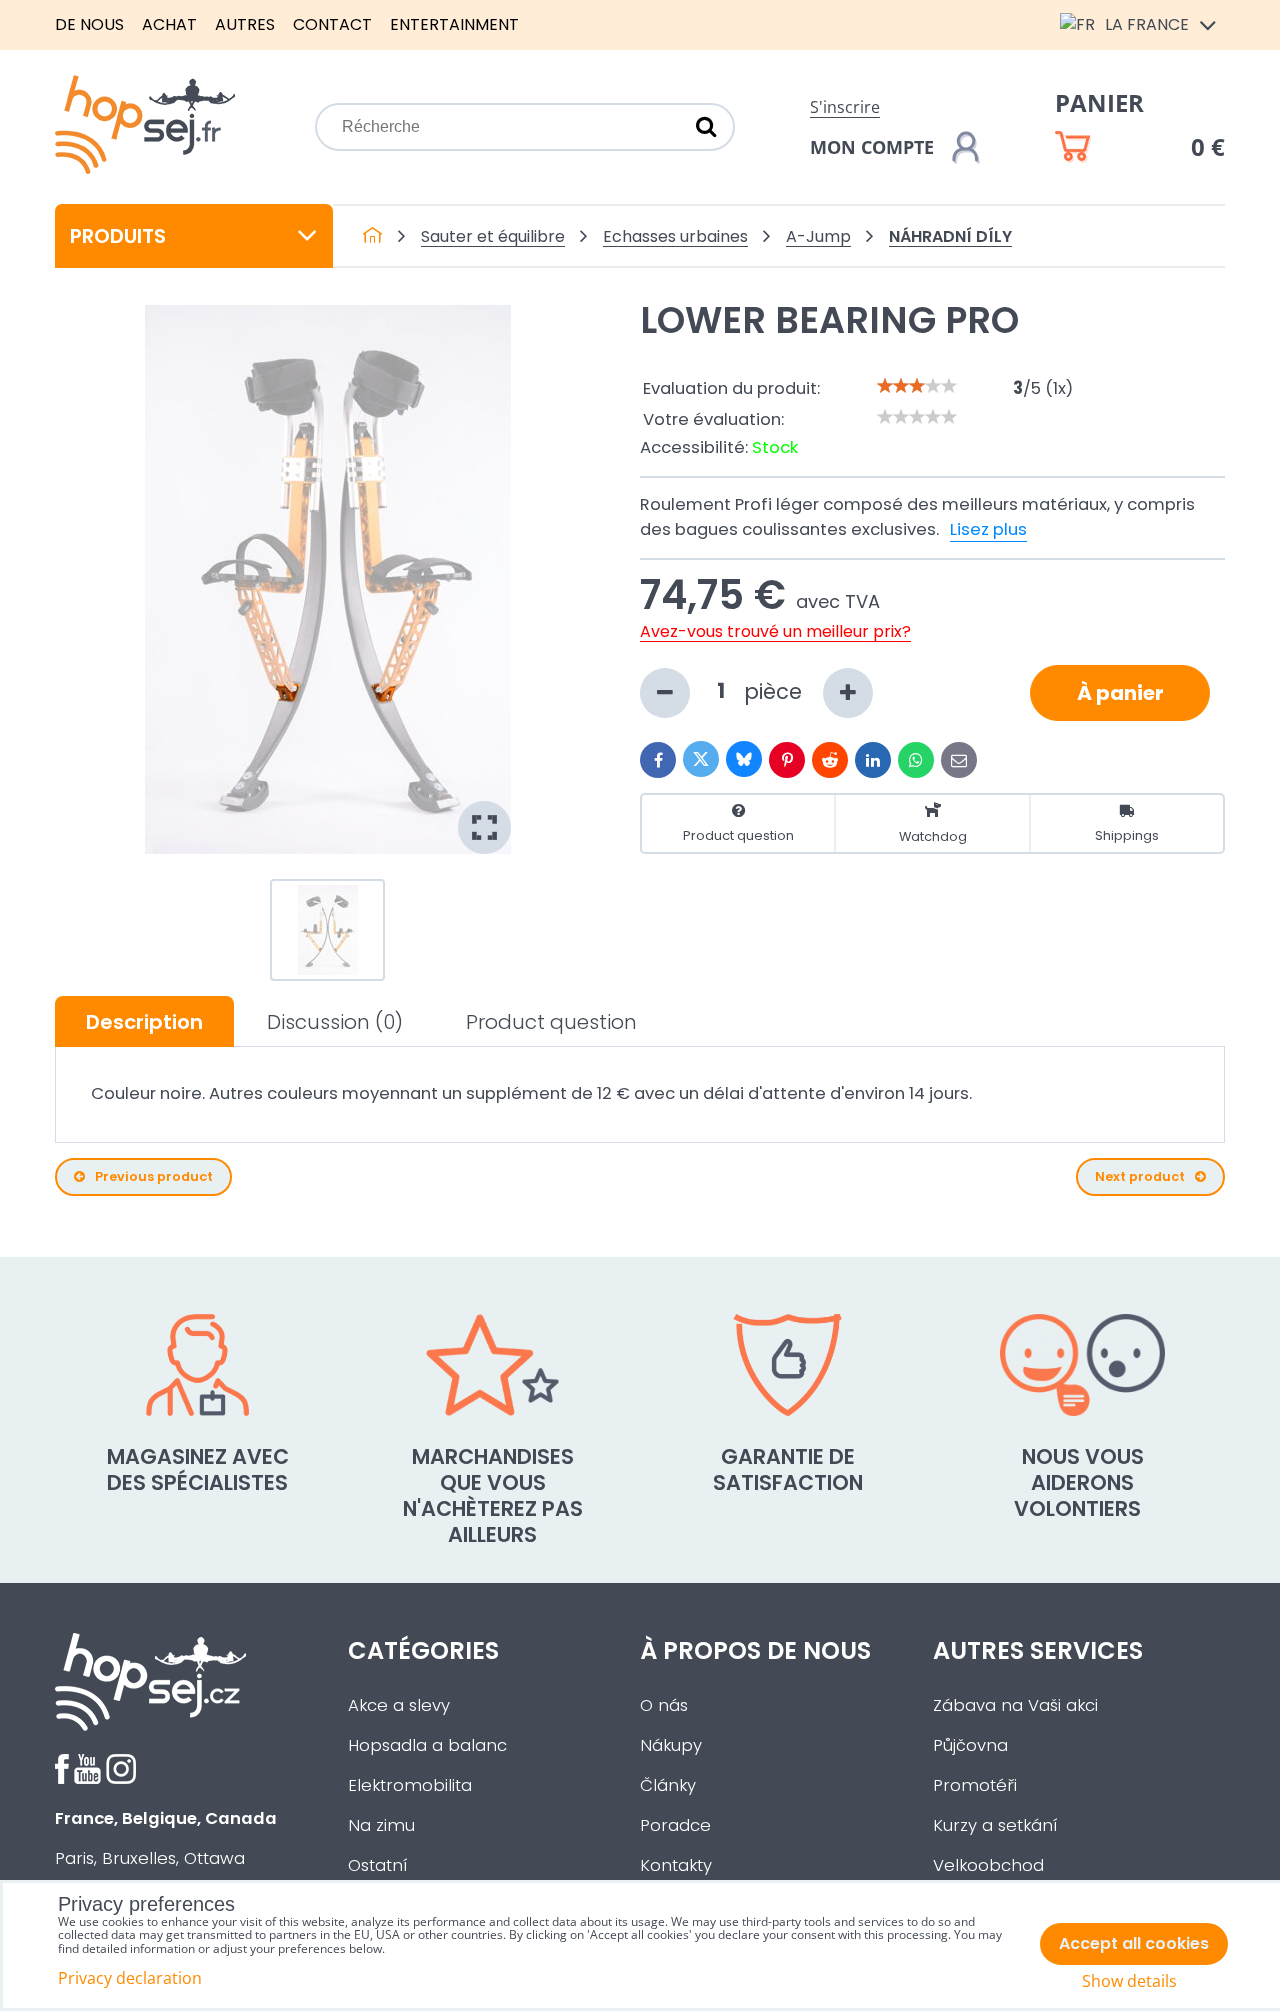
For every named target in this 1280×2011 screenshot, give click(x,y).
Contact (332, 24)
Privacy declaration (130, 1978)
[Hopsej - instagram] (121, 1778)
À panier (1120, 693)
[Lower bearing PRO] (328, 579)
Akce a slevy (399, 1705)
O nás (664, 1705)
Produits (118, 236)
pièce (776, 690)
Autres (245, 24)
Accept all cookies (1134, 1943)
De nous (89, 24)
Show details (1129, 1981)
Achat (169, 24)
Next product (1140, 1176)
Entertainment (454, 24)
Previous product (154, 1176)
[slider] (917, 386)
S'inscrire (845, 107)
